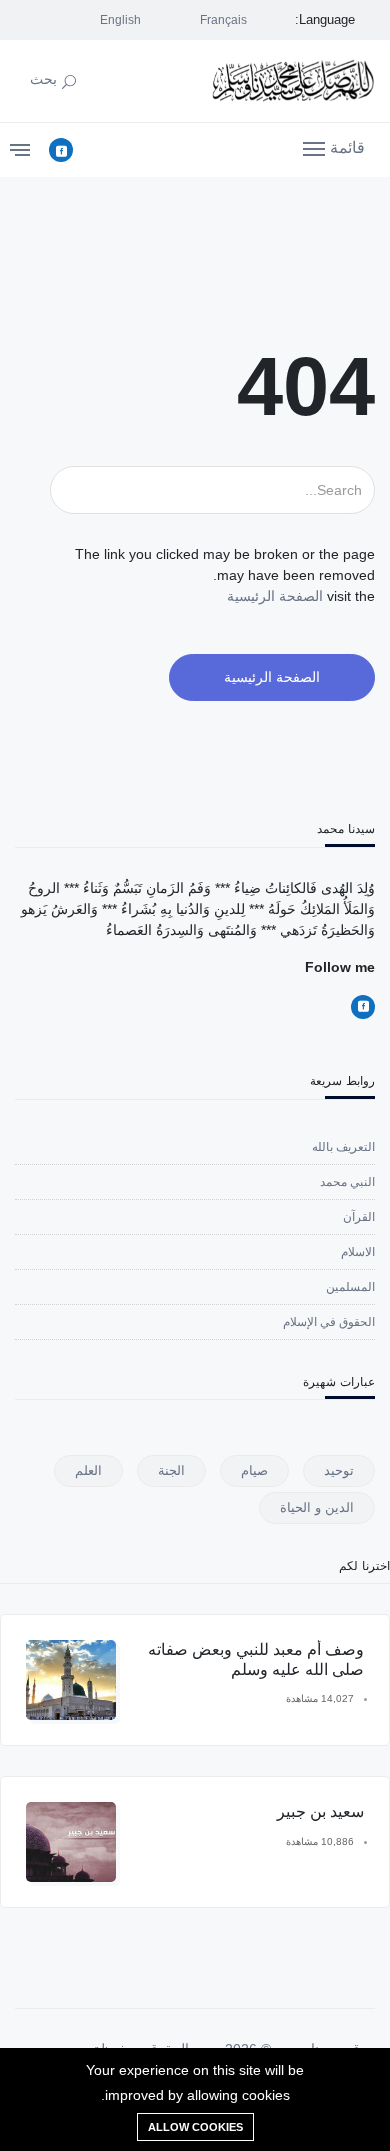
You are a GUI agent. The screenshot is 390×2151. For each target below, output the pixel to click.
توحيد (339, 1470)
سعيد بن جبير (320, 1811)
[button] (334, 147)
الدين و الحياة (317, 1507)
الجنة (171, 1470)
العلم (88, 1470)
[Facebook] (61, 150)
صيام (254, 1470)
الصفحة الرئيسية (275, 596)
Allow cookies (195, 2127)
